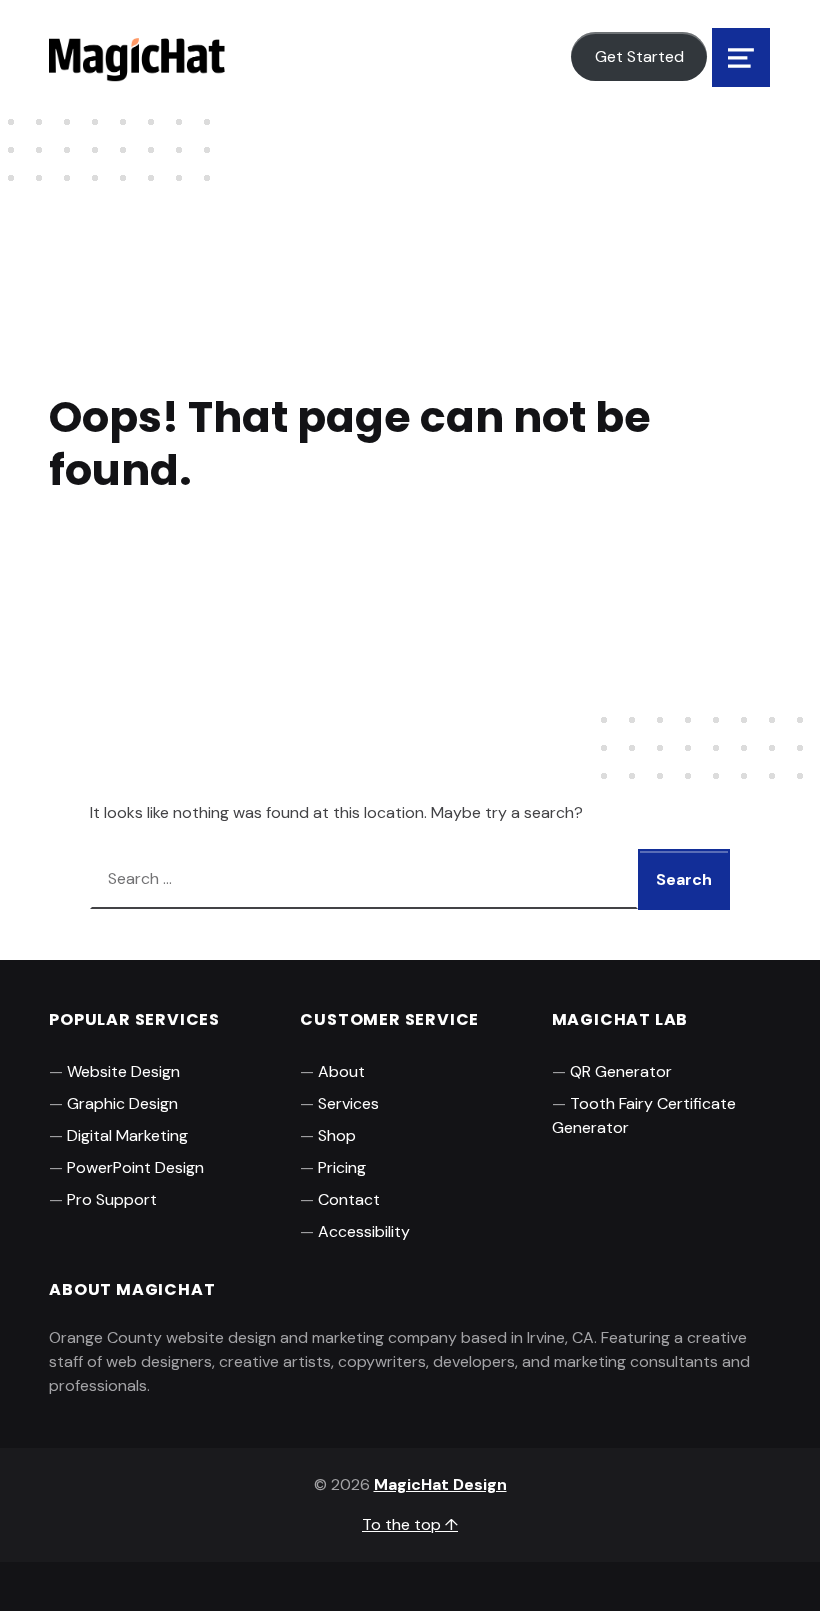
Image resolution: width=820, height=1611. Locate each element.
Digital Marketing (127, 1135)
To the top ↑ (410, 1524)
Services (348, 1103)
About (341, 1071)
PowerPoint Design (135, 1167)
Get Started (639, 56)
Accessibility (364, 1231)
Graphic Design (122, 1103)
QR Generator (621, 1071)
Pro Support (112, 1199)
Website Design (123, 1071)
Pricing (342, 1167)
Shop (337, 1135)
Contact (349, 1199)
